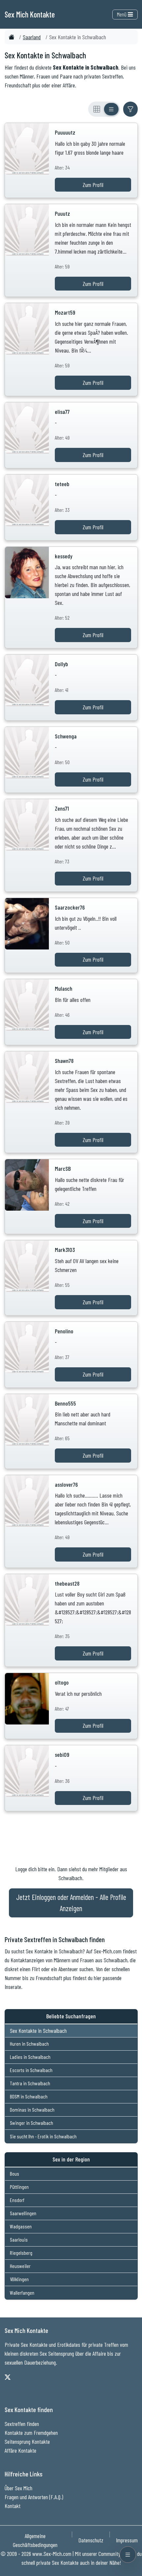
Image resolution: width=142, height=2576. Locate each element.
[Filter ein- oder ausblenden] (130, 109)
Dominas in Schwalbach (32, 2110)
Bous (15, 2173)
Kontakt (13, 2506)
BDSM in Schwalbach (29, 2096)
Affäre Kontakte (20, 2450)
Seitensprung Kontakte (27, 2441)
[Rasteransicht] (97, 109)
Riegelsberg (21, 2253)
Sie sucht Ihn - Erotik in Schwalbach (43, 2136)
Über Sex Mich (18, 2488)
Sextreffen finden (22, 2424)
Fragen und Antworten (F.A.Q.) (34, 2497)
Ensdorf (17, 2200)
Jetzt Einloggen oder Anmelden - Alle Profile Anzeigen (71, 1903)
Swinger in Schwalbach (32, 2123)
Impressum (127, 2540)
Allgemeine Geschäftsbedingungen (35, 2540)
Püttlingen (19, 2187)
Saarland (32, 37)
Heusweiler (20, 2266)
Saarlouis (19, 2239)
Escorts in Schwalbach (31, 2070)
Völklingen (19, 2279)
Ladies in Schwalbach (30, 2057)
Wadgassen (21, 2226)
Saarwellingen (23, 2213)
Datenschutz (91, 2540)
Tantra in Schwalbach (30, 2083)
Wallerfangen (22, 2293)
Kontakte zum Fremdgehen (31, 2433)
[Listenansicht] (111, 109)
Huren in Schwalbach (29, 2044)
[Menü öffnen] (128, 2555)
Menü (122, 14)
